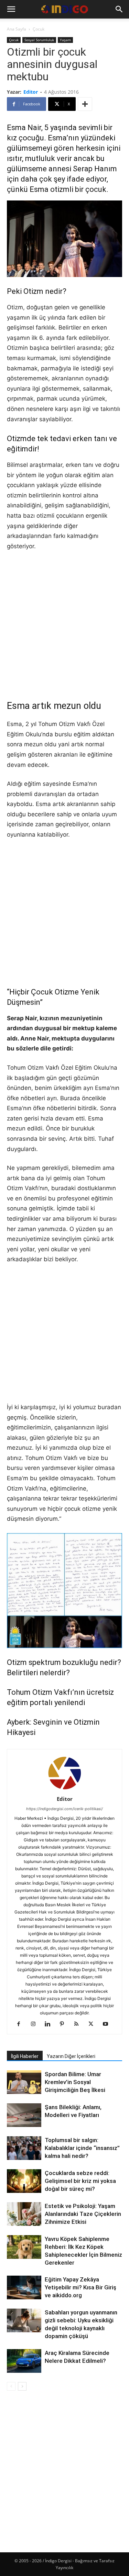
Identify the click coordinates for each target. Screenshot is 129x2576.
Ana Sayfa (17, 29)
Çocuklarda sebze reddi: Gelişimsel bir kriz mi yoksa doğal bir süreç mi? (80, 2181)
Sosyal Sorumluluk (39, 40)
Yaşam (65, 40)
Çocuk (39, 29)
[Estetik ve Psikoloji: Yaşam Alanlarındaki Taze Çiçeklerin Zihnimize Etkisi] (24, 2215)
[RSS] (79, 2024)
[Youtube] (108, 2024)
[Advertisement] (64, 625)
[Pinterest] (64, 2024)
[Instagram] (36, 2024)
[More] (85, 104)
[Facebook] (21, 2024)
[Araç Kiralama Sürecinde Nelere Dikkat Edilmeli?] (24, 2361)
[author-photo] (65, 1789)
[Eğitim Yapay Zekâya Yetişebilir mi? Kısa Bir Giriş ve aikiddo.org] (24, 2287)
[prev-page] (11, 2386)
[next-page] (22, 2386)
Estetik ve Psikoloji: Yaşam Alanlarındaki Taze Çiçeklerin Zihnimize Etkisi (83, 2214)
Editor (31, 92)
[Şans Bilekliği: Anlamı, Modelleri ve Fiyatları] (24, 2116)
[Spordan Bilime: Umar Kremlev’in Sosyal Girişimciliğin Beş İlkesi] (24, 2082)
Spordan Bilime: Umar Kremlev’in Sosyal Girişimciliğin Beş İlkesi (75, 2082)
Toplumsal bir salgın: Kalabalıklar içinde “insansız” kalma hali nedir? (82, 2148)
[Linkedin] (50, 2024)
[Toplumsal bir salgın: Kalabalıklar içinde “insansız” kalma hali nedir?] (24, 2148)
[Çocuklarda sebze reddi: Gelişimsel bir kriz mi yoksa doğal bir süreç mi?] (24, 2181)
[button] (11, 9)
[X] (93, 2024)
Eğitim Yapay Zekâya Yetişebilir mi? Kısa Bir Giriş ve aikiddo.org (80, 2287)
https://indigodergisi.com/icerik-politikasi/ (64, 1809)
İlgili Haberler (25, 2056)
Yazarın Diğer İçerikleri (71, 2056)
